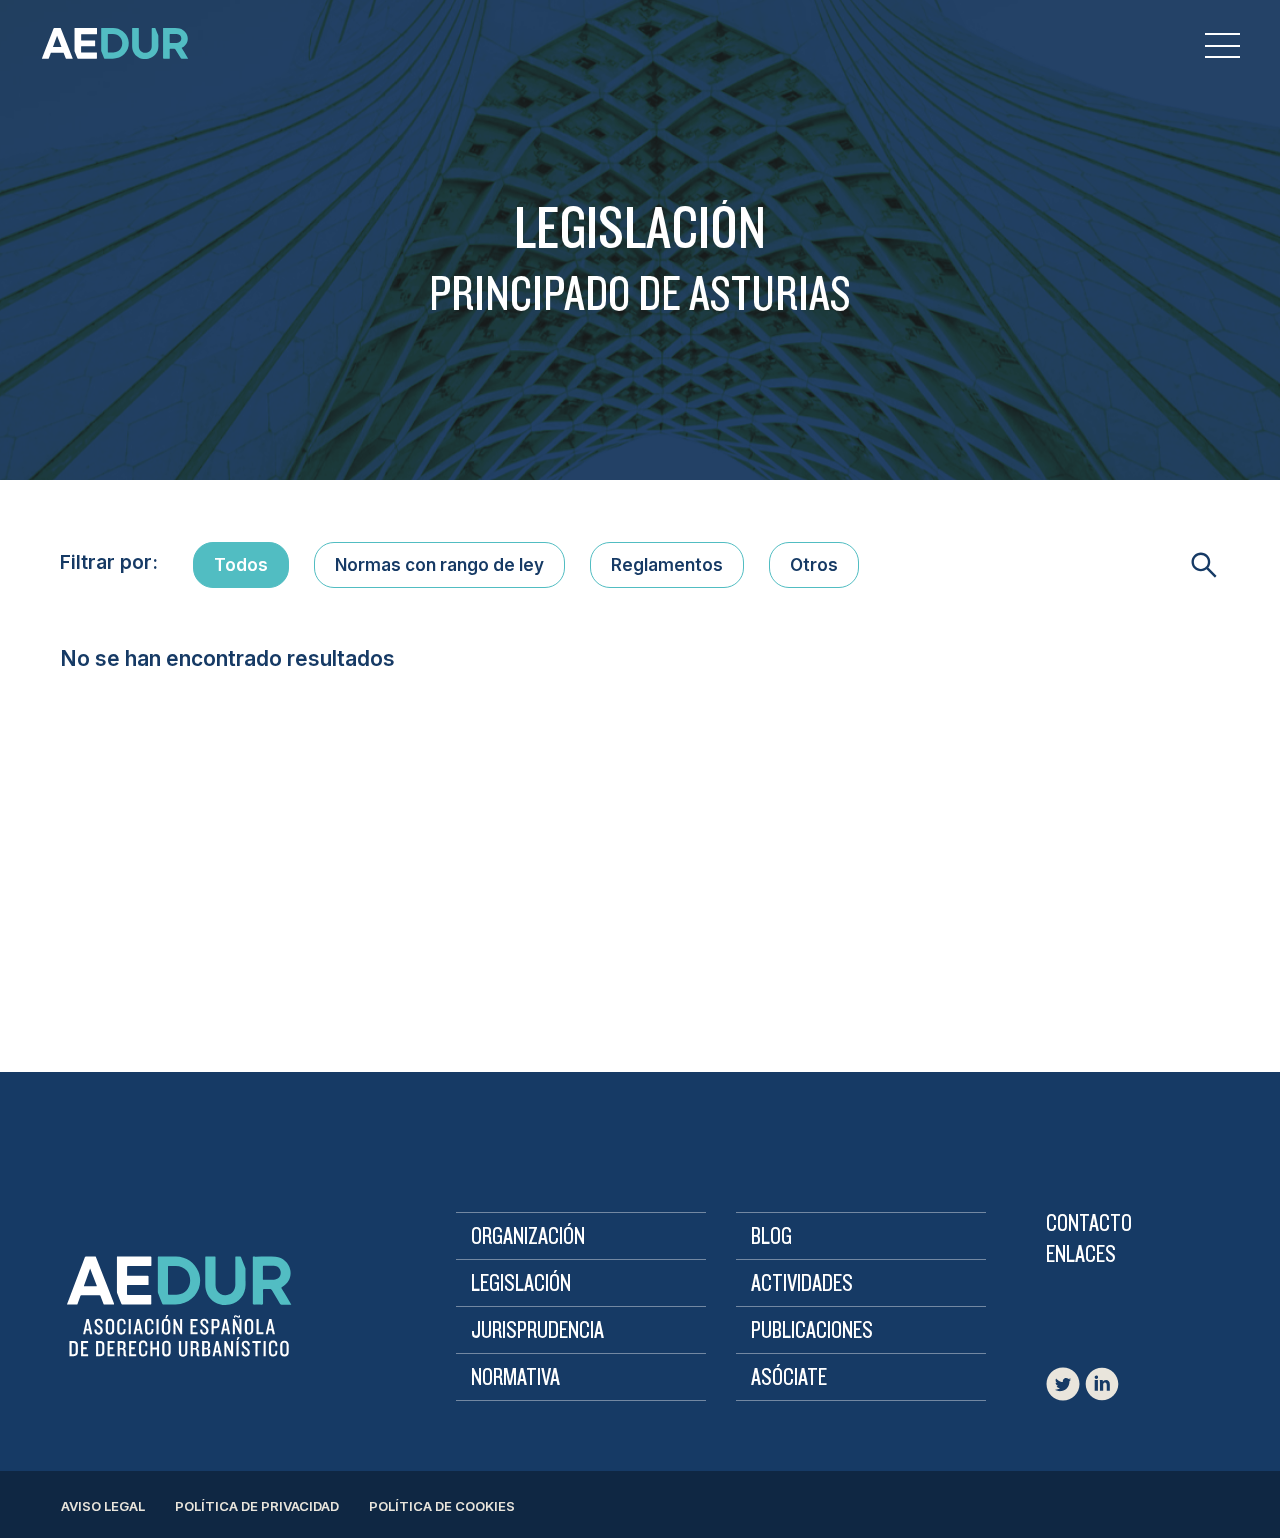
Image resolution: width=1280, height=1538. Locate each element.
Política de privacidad (257, 1506)
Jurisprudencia (537, 1331)
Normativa (515, 1378)
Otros (814, 565)
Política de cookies (442, 1506)
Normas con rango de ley (439, 565)
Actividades (802, 1284)
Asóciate (789, 1378)
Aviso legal (103, 1506)
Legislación (521, 1284)
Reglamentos (667, 565)
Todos (241, 565)
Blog (771, 1237)
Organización (528, 1237)
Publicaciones (812, 1331)
